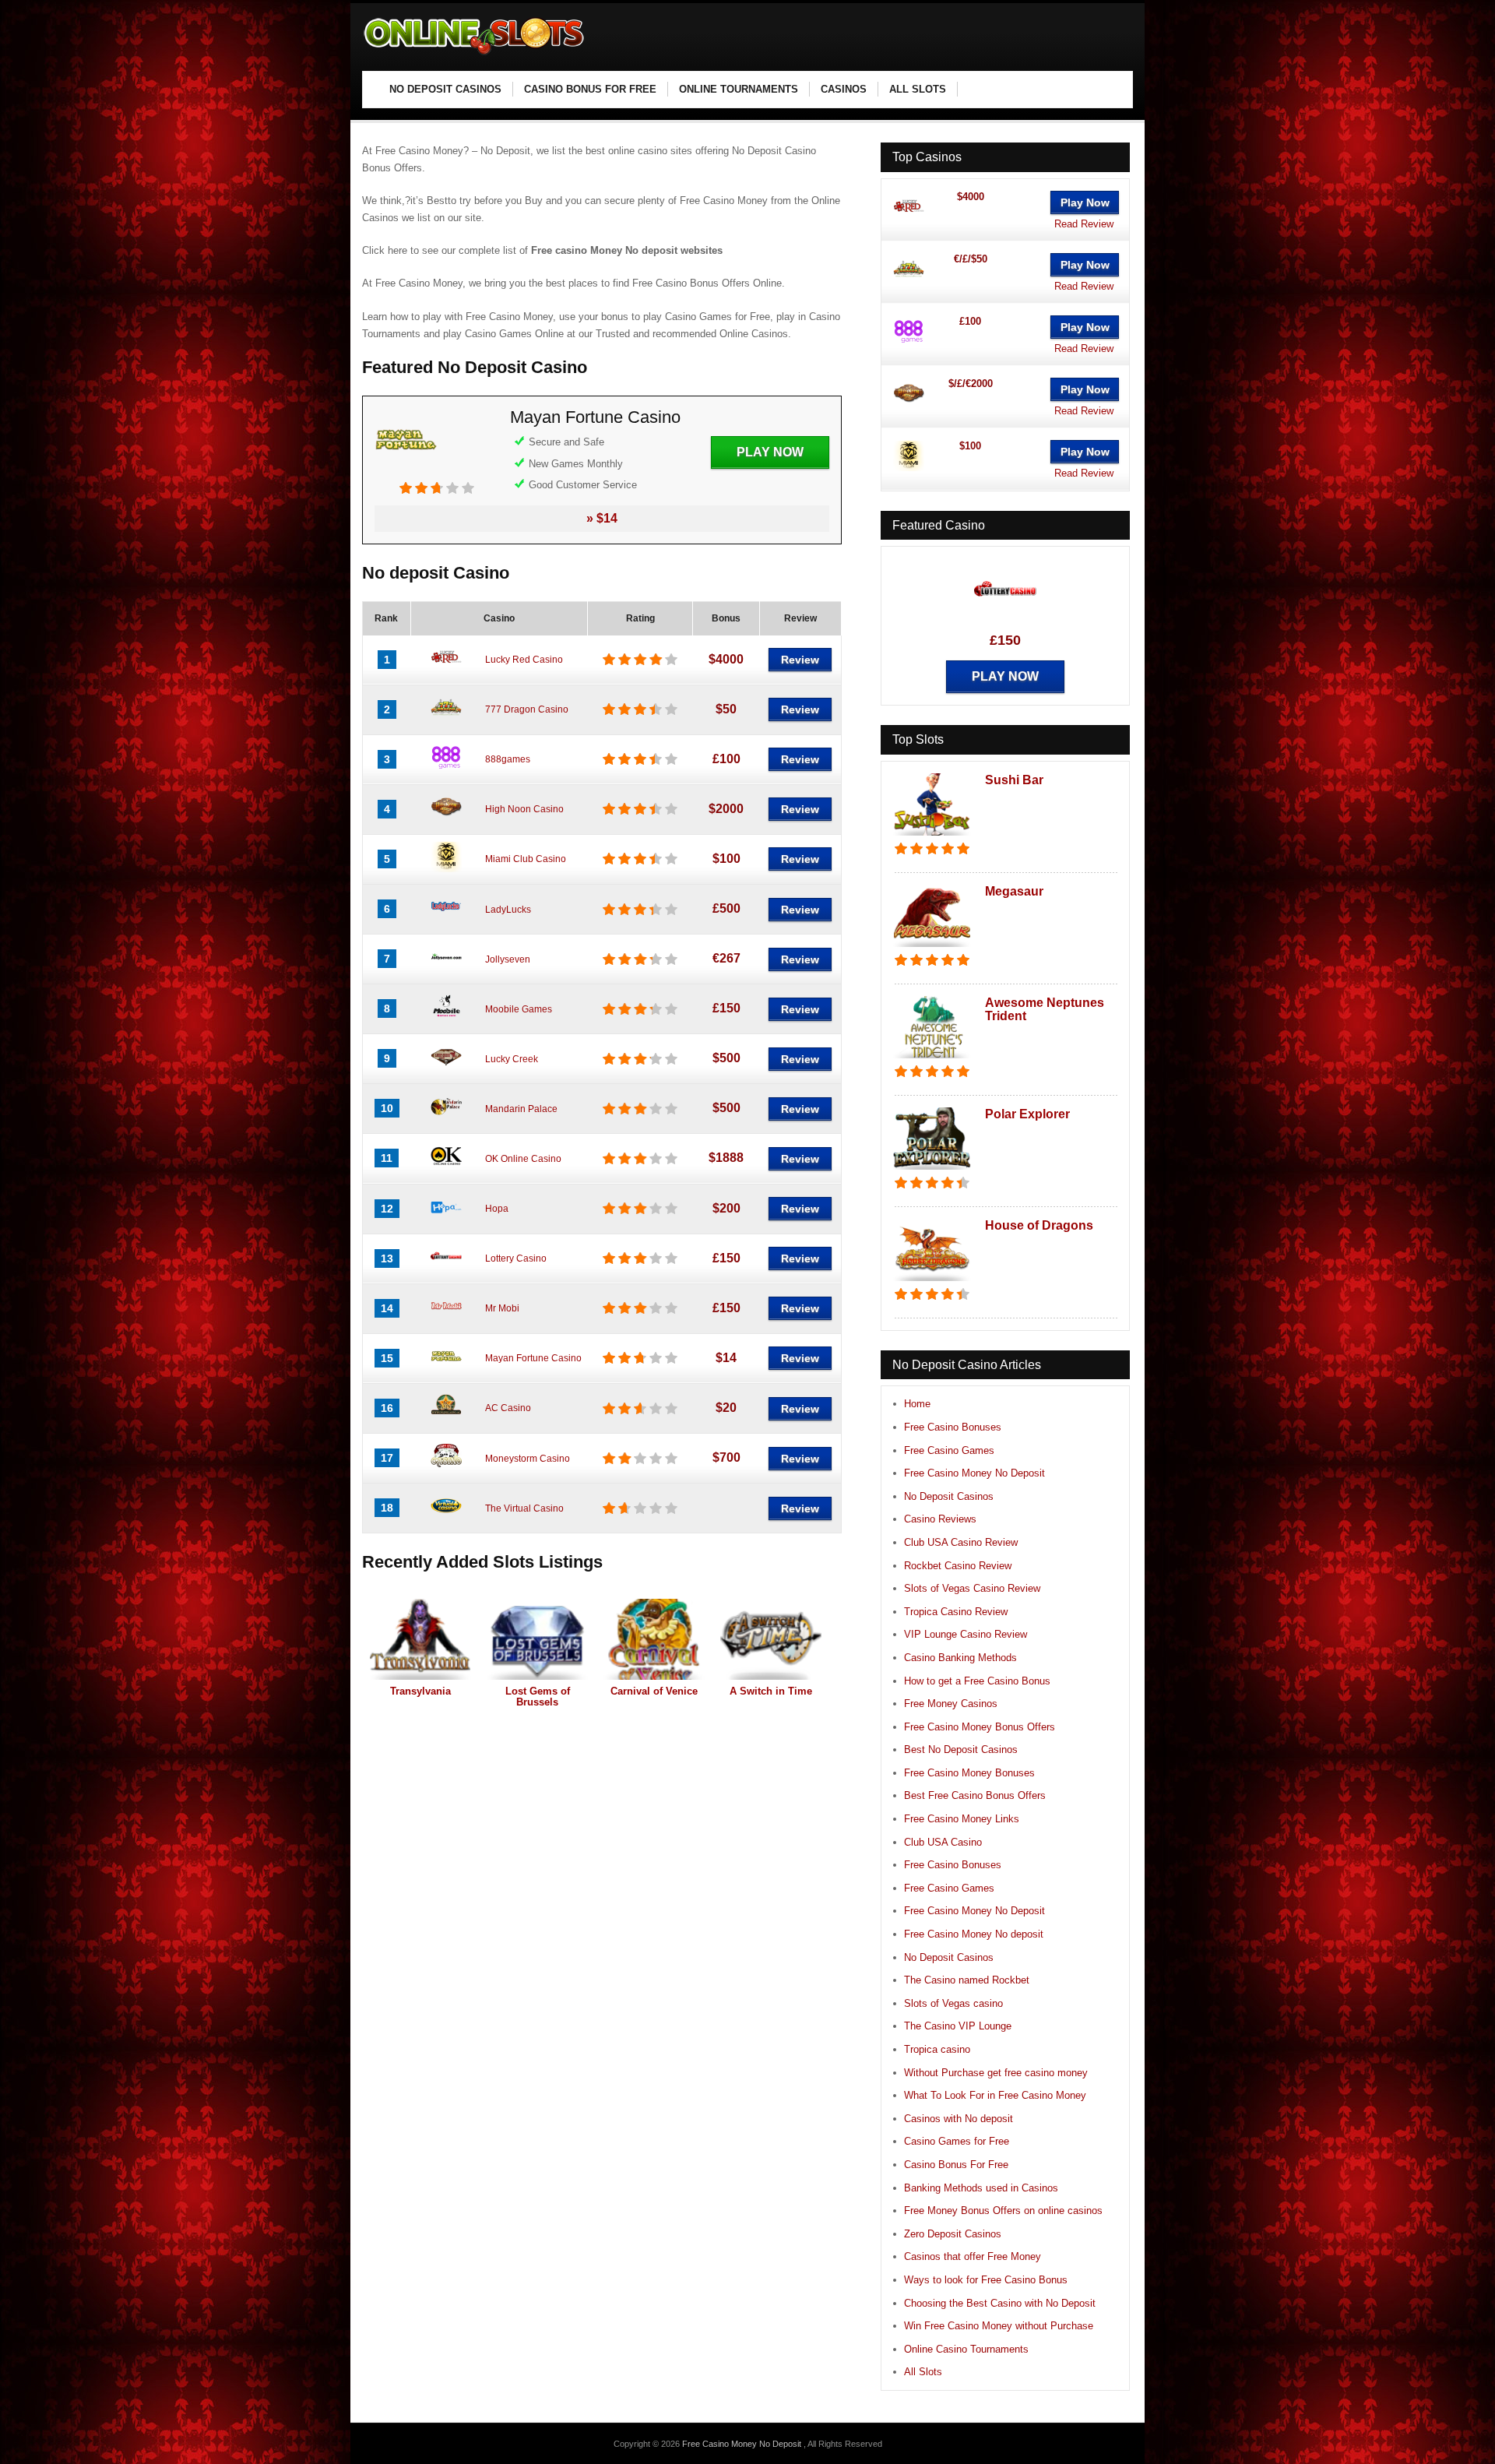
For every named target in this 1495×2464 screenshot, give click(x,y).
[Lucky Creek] (446, 1068)
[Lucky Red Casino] (446, 670)
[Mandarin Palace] (446, 1118)
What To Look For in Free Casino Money (995, 2095)
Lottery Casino (516, 1258)
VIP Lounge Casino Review (966, 1634)
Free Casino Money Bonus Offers (980, 1727)
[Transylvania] (420, 1639)
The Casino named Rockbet (967, 1980)
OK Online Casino (523, 1159)
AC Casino (508, 1408)
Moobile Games (519, 1009)
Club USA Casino (943, 1842)
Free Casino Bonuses (953, 1427)
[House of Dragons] (932, 1282)
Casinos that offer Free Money (973, 2256)
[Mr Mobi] (446, 1318)
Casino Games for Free (957, 2141)
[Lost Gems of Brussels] (537, 1639)
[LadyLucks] (446, 919)
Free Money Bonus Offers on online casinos (1003, 2211)
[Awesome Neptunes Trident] (932, 1060)
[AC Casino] (446, 1418)
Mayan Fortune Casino (595, 417)
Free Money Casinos (951, 1704)
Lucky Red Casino (524, 660)
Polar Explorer (1027, 1114)
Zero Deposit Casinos (953, 2234)
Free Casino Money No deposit (974, 1934)
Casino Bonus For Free (956, 2165)
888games (508, 759)
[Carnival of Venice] (654, 1639)
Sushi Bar (1014, 780)
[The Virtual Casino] (446, 1518)
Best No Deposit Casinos (961, 1749)
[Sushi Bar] (932, 837)
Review (800, 660)
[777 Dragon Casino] (446, 720)
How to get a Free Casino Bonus (977, 1681)
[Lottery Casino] (446, 1269)
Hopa (497, 1209)
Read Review (1084, 224)
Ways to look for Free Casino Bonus (986, 2280)
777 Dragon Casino (527, 709)
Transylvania (420, 1691)
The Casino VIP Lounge (958, 2026)
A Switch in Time (771, 1691)
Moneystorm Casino (528, 1459)
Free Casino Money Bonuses (969, 1773)
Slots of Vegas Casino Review (972, 1588)
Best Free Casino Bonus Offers (975, 1795)
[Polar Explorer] (932, 1171)
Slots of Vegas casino (953, 2003)
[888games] (446, 769)
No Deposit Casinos (949, 1496)
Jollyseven (508, 959)
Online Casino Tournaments (966, 2349)
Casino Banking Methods (960, 1658)
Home (917, 1404)
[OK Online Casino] (446, 1168)
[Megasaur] (932, 948)
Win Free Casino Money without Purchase (999, 2326)
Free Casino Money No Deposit (974, 1473)
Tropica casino (937, 2049)
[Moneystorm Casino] (446, 1468)
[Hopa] (446, 1219)
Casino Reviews (940, 1519)
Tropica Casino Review (956, 1612)
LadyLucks (508, 910)
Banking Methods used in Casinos (981, 2188)
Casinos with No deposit (959, 2119)
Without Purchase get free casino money (996, 2073)
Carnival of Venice (654, 1691)
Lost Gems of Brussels (538, 1697)
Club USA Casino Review (961, 1542)
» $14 (602, 518)
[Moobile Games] (446, 1019)
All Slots (923, 2372)
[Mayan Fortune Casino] (406, 473)
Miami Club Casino (526, 859)
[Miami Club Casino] (446, 869)
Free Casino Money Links (962, 1819)
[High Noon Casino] (446, 819)
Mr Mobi (502, 1308)
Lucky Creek (512, 1059)
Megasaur (1014, 891)
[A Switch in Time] (771, 1639)
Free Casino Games (949, 1450)
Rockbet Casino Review (958, 1566)
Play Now (770, 452)
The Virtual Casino (524, 1508)
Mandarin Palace (521, 1109)
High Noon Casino (524, 809)
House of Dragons (1039, 1225)
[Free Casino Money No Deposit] (475, 55)
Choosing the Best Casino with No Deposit (1000, 2303)
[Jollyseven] (446, 969)
